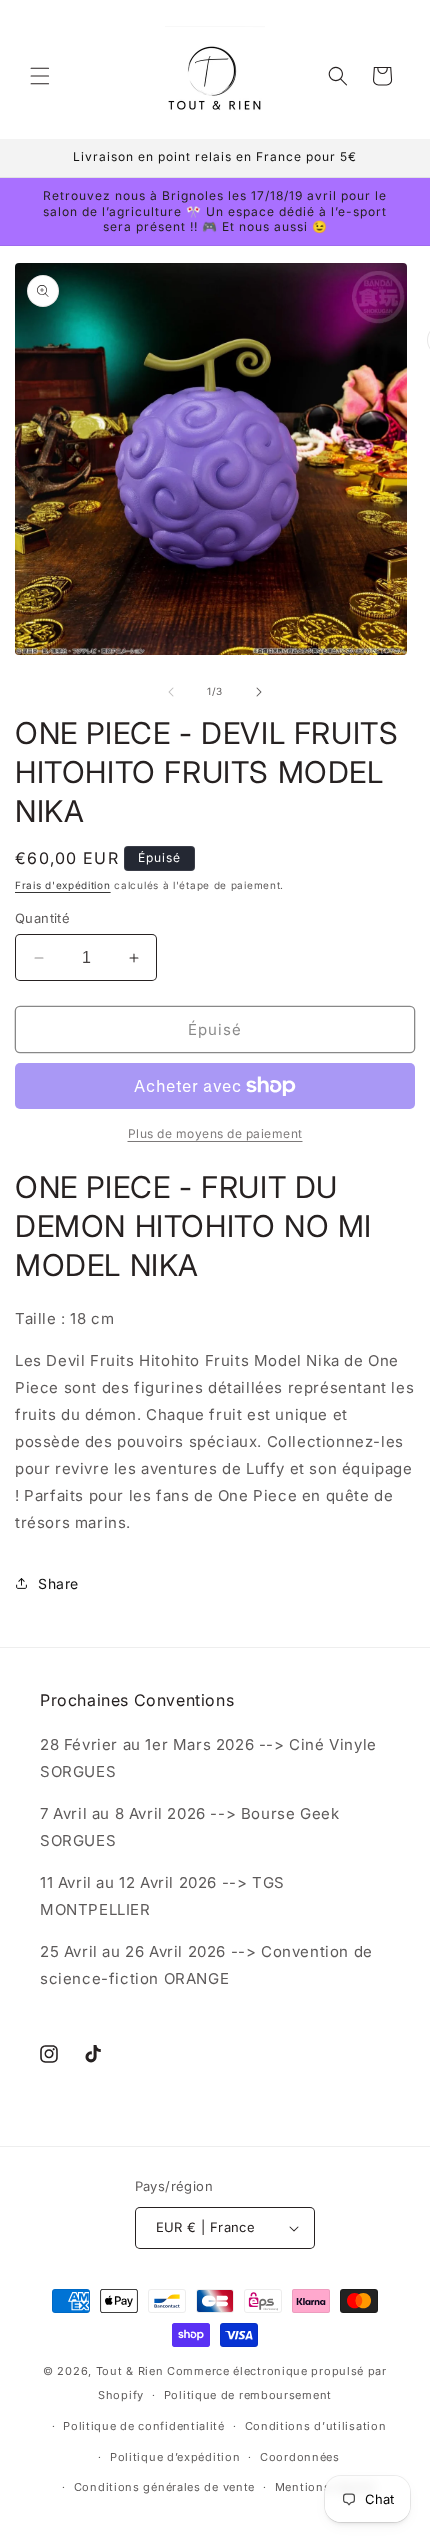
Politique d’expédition (175, 2457)
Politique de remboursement (248, 2395)
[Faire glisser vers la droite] (259, 692)
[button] (40, 76)
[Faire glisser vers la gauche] (171, 692)
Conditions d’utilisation (316, 2426)
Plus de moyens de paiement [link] (215, 1133)
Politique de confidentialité (144, 2426)
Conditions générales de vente (164, 2487)
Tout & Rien (130, 2371)
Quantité (42, 918)
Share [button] (58, 1583)
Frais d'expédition (63, 885)
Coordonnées (300, 2457)
